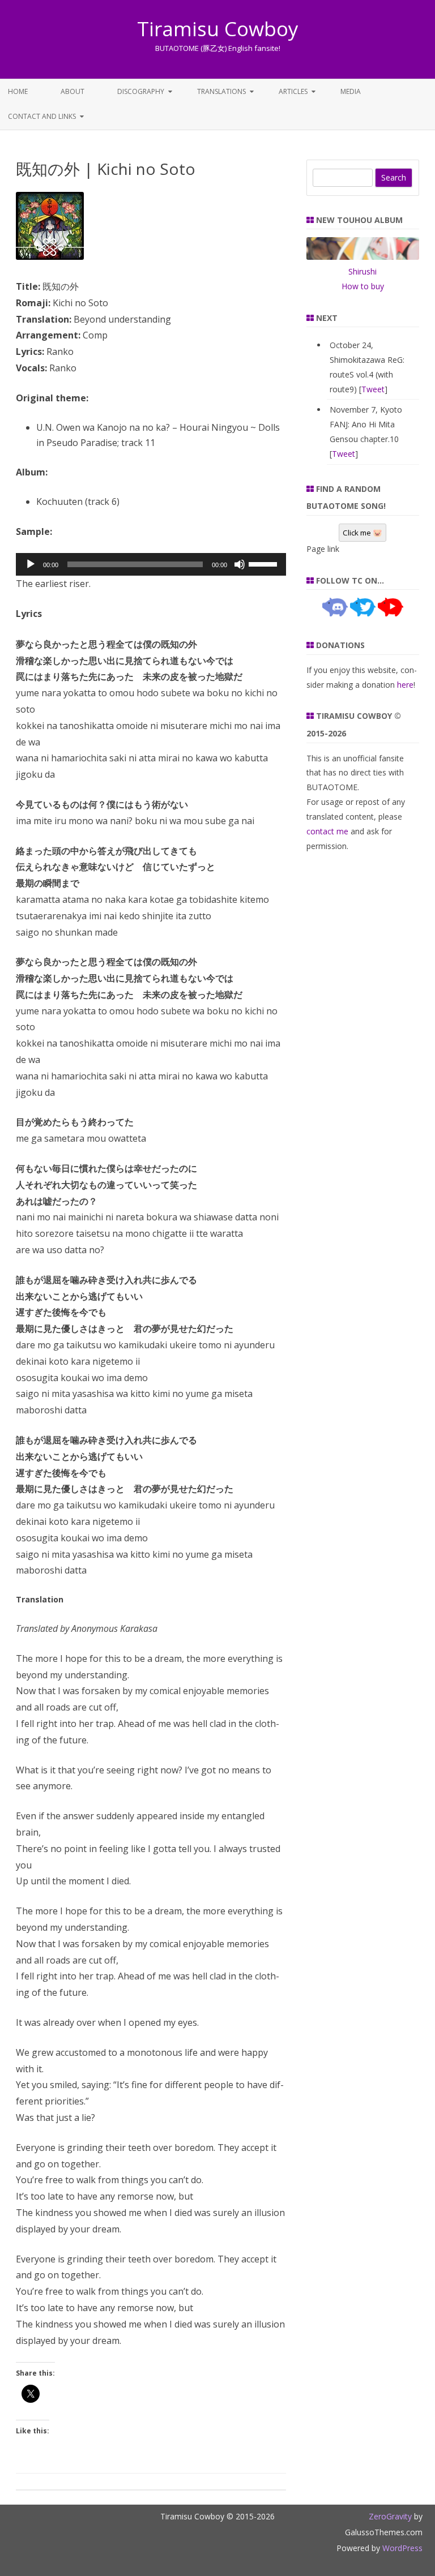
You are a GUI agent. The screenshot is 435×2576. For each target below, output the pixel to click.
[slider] (265, 563)
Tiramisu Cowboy (218, 29)
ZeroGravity (390, 2516)
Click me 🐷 (362, 533)
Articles (293, 91)
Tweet (373, 389)
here (405, 685)
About (72, 91)
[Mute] (240, 564)
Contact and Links (42, 116)
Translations (221, 91)
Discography (141, 91)
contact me (327, 831)
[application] (151, 564)
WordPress (401, 2548)
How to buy (363, 286)
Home (18, 91)
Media (351, 91)
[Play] (31, 564)
